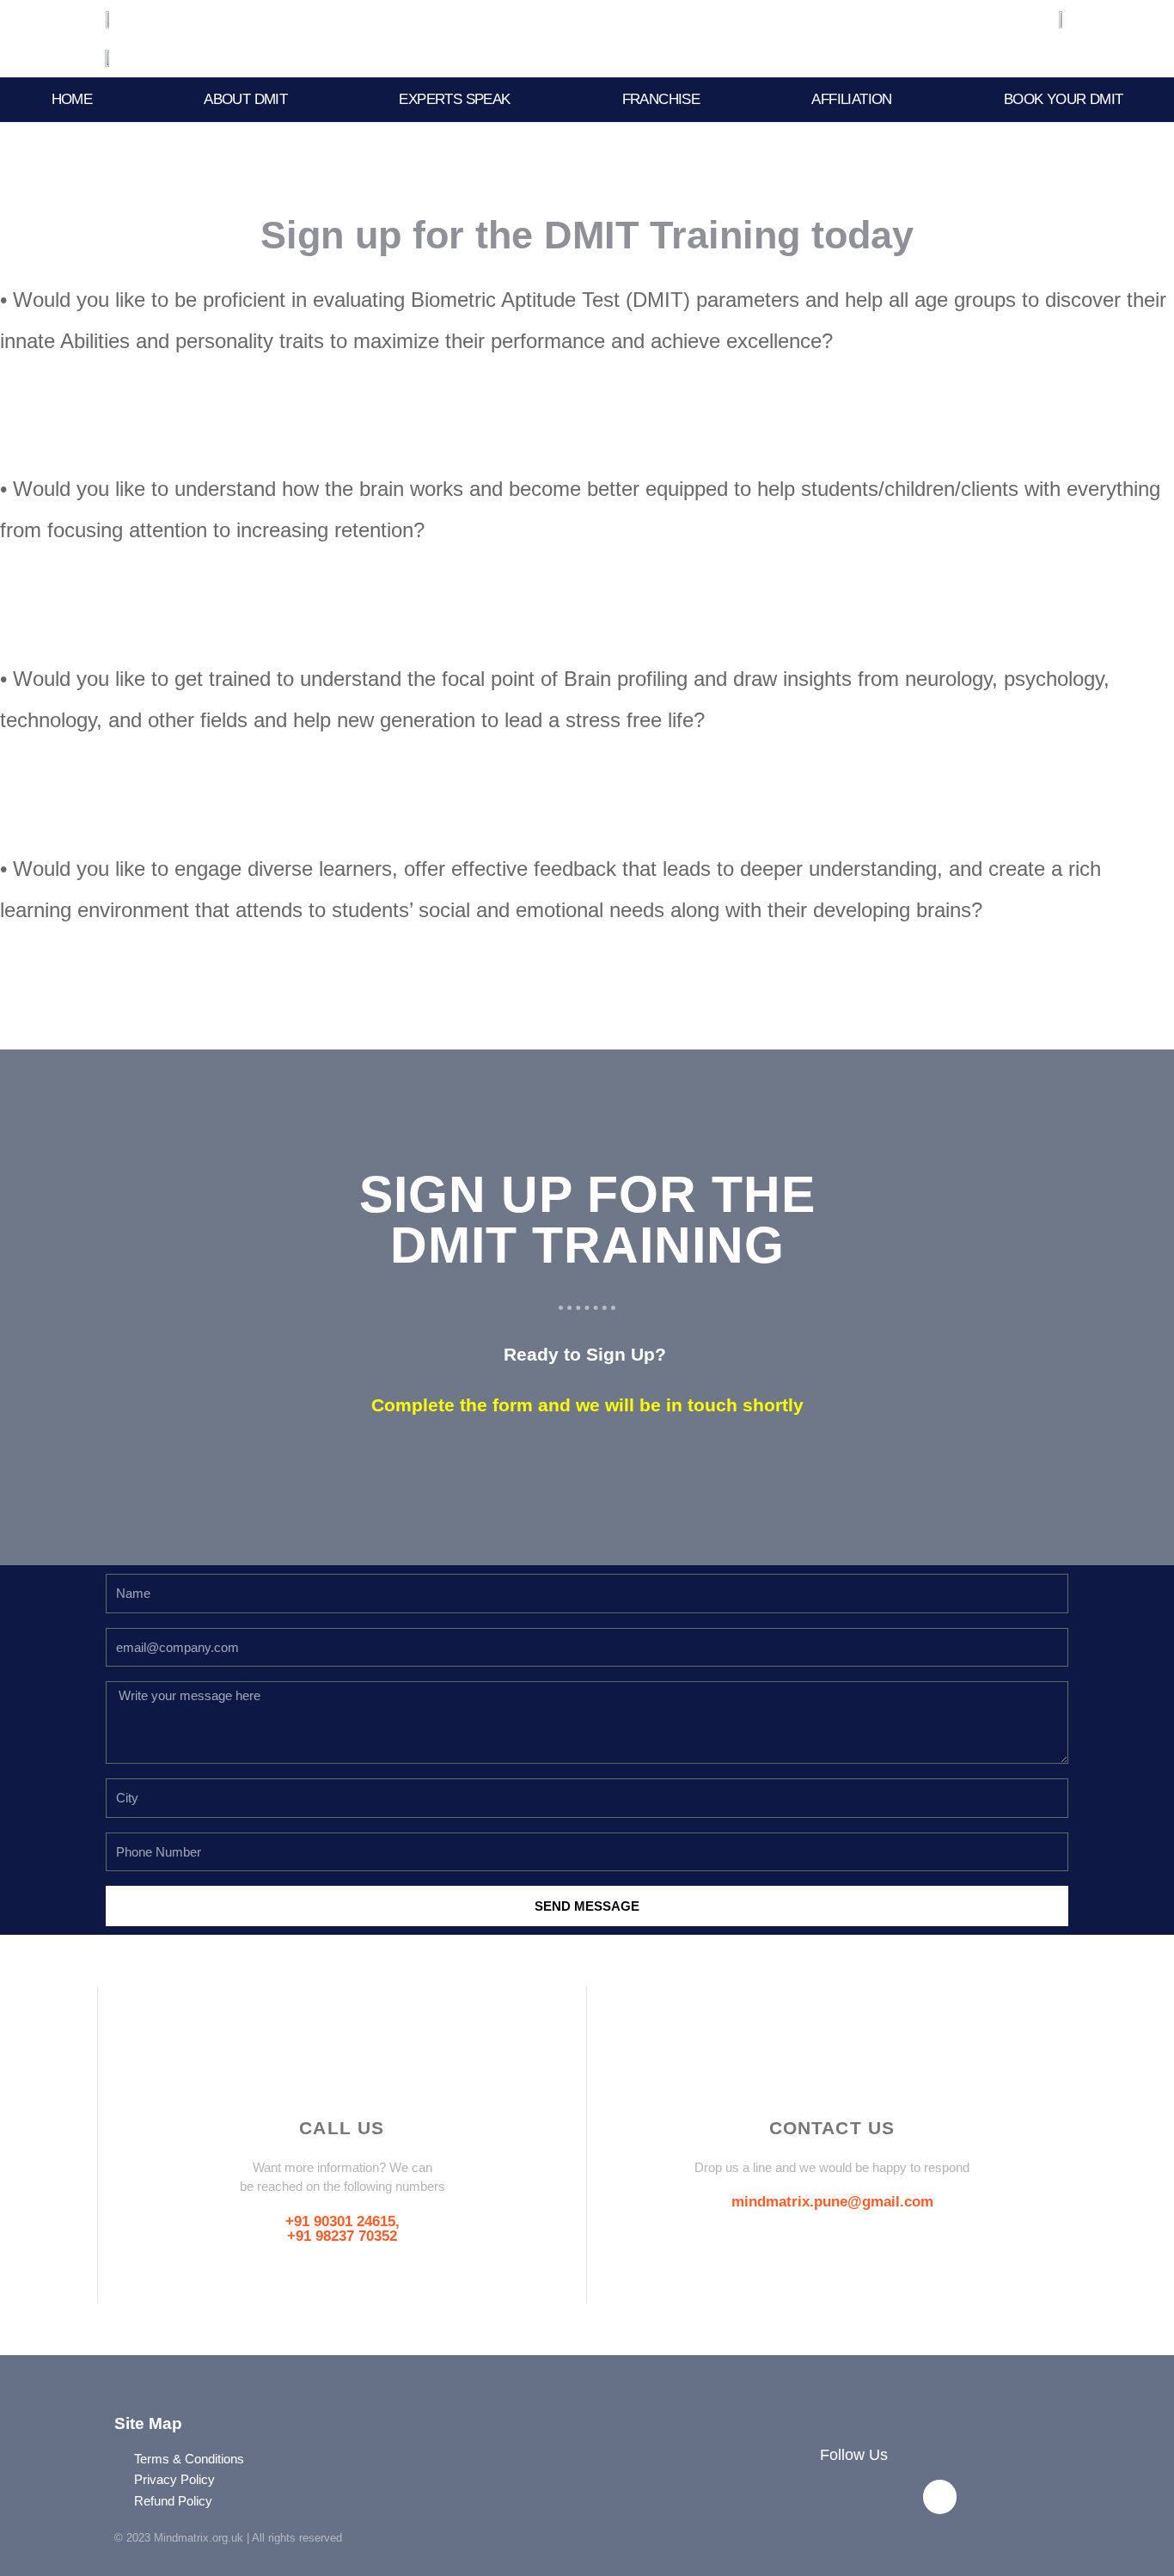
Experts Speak (454, 99)
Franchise (661, 99)
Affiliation (851, 99)
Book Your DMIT (1064, 99)
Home (72, 99)
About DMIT (245, 99)
